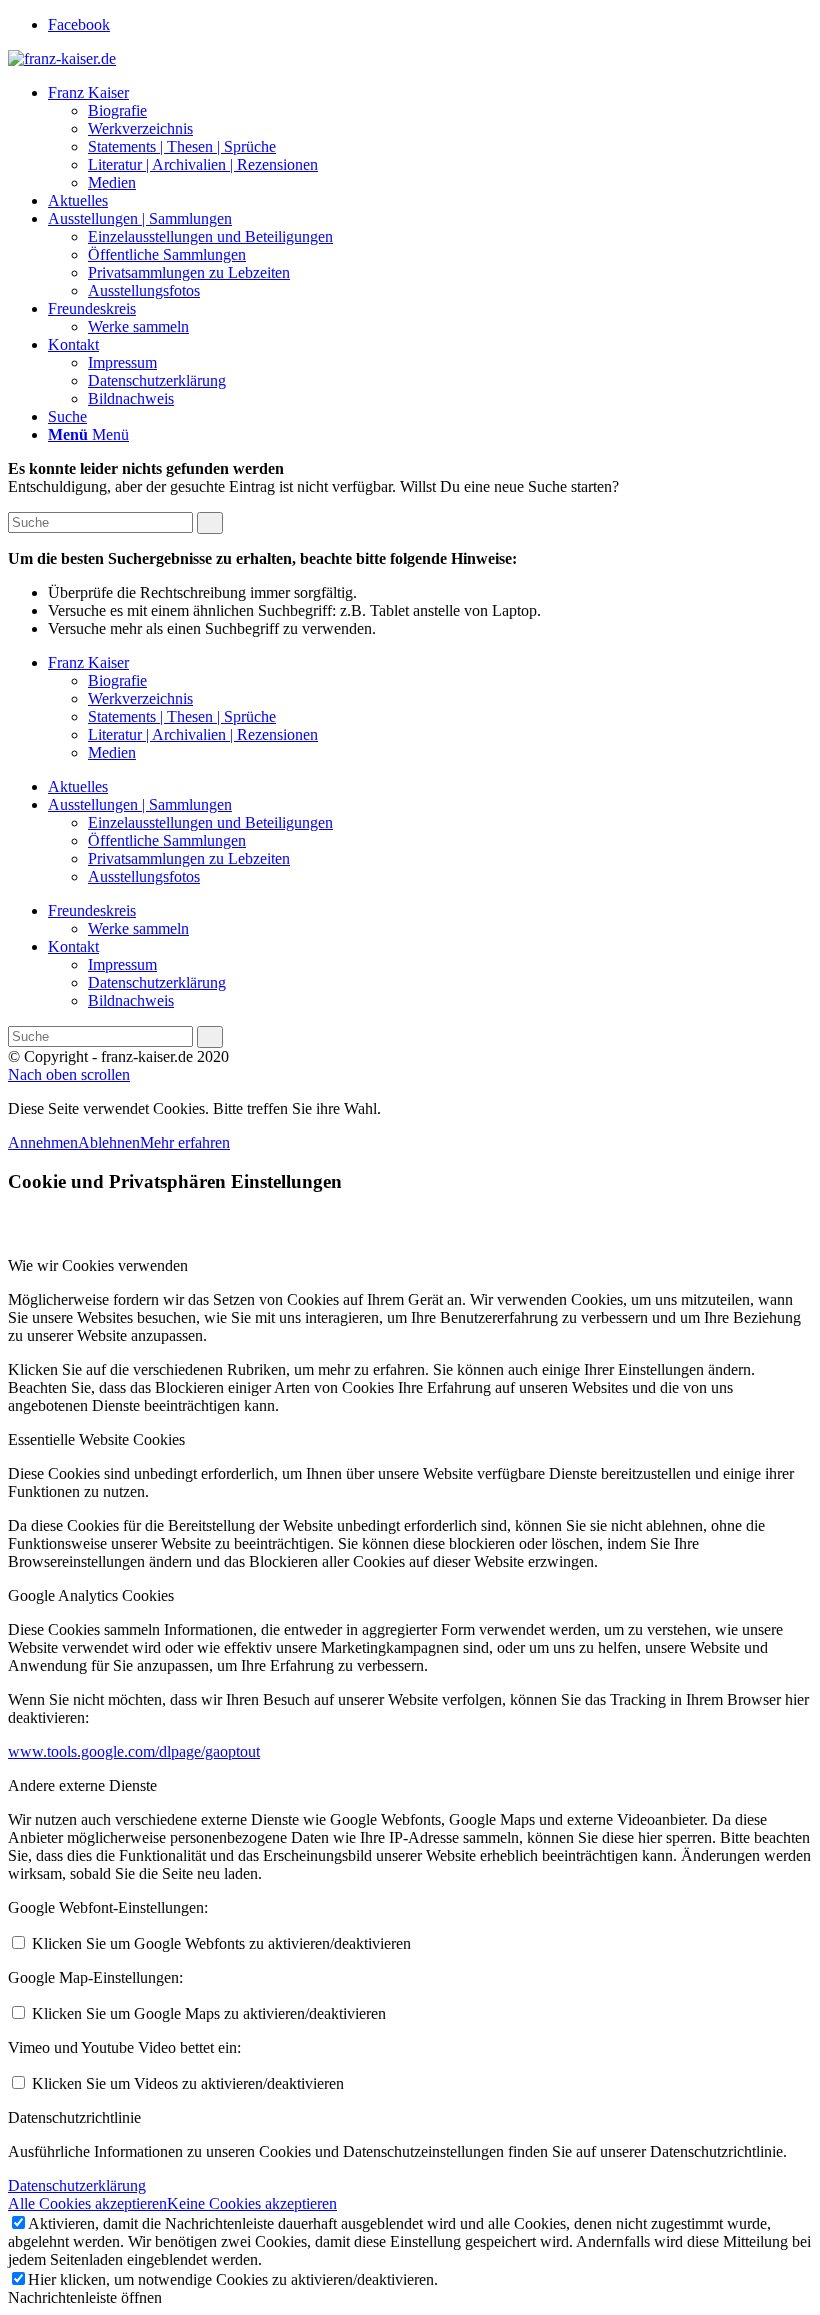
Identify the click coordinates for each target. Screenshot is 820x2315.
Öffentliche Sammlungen (167, 840)
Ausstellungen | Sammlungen (140, 804)
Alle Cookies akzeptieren (87, 2203)
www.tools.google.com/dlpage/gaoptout (134, 1751)
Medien (112, 752)
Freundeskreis (92, 910)
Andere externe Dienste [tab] (82, 1785)
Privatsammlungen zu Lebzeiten (189, 858)
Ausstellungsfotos (144, 876)
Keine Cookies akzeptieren (252, 2203)
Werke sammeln (138, 928)
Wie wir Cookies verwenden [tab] (98, 1265)
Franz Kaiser (88, 662)
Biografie (117, 680)
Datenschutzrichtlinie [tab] (74, 2117)
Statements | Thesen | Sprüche (182, 716)
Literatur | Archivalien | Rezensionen (203, 734)
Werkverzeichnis (140, 698)
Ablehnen (109, 1142)
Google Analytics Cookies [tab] (91, 1595)
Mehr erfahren (185, 1142)
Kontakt (73, 946)
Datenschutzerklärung (157, 982)
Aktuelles (78, 786)
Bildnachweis (131, 1000)
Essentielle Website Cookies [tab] (96, 1439)
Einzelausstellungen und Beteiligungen (210, 822)
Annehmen (43, 1142)
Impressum (122, 964)
